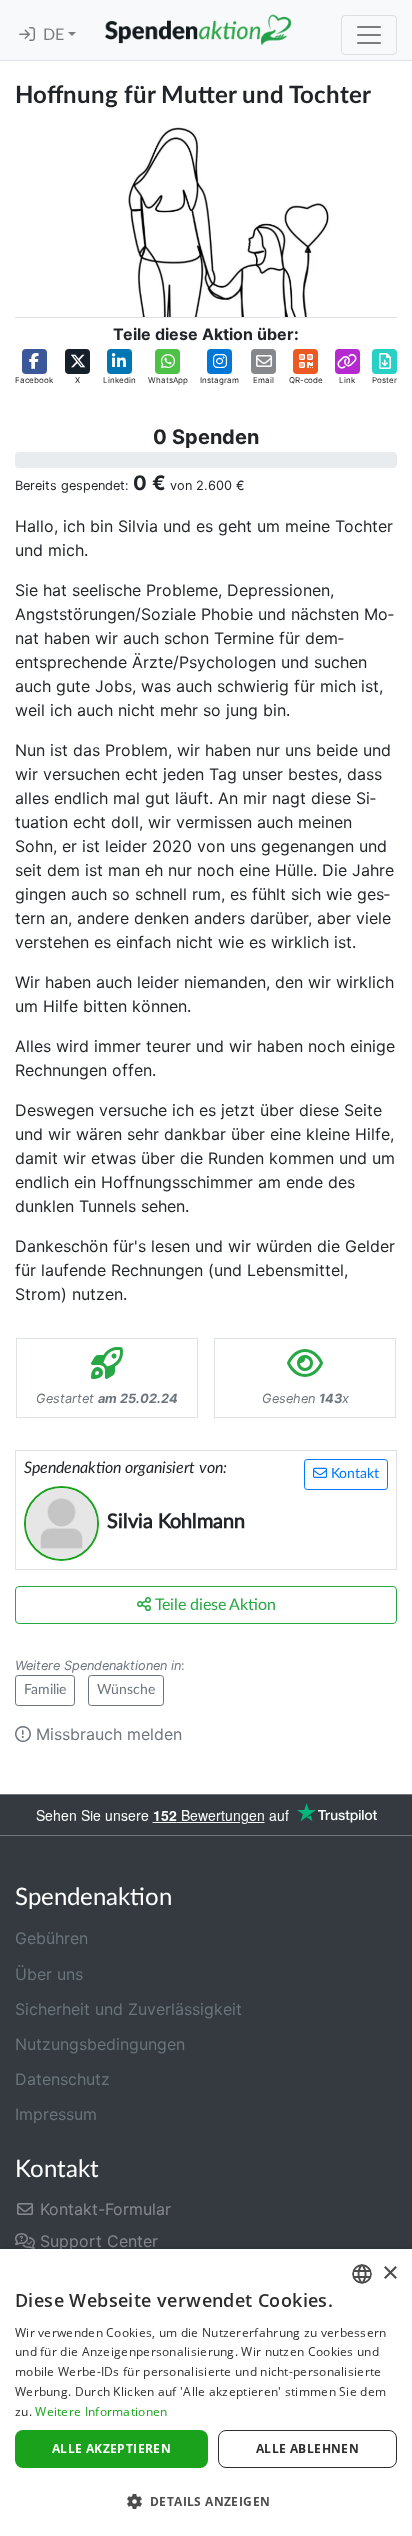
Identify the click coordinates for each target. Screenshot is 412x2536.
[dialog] (206, 2392)
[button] (34, 367)
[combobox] (362, 2274)
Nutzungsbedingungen (100, 2044)
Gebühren (51, 1938)
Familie (45, 1690)
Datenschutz (62, 2079)
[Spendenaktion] (198, 30)
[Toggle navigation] (369, 35)
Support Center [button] (96, 2241)
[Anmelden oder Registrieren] (27, 35)
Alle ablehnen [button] (307, 2448)
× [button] (389, 2273)
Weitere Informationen (101, 2411)
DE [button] (55, 35)
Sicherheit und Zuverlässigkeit (128, 2009)
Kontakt (353, 1474)
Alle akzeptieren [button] (111, 2448)
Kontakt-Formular (103, 2209)
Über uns (49, 1974)
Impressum (56, 2114)
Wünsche (126, 1690)
